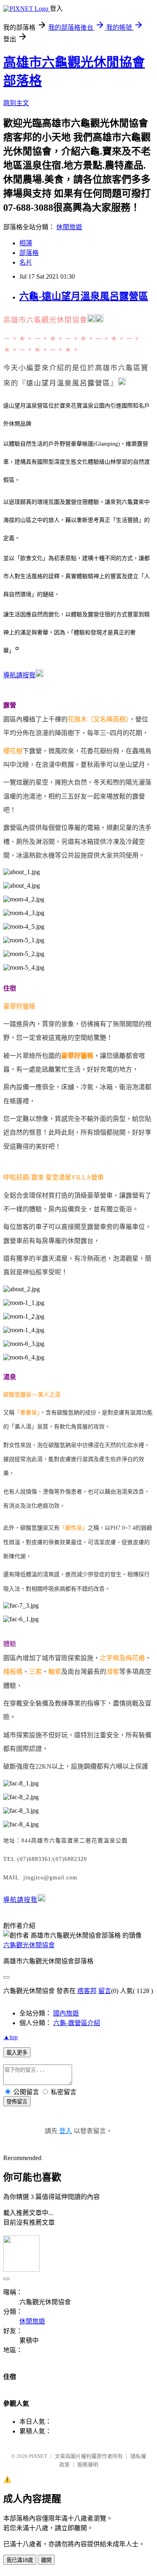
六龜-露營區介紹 (77, 2023)
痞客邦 (87, 1991)
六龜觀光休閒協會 (29, 1945)
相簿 (26, 243)
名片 (26, 262)
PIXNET (38, 2456)
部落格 (29, 253)
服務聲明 (88, 2465)
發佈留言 (17, 2102)
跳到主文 (16, 103)
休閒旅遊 (69, 227)
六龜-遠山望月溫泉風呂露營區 (84, 296)
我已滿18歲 (20, 2560)
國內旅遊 (66, 2013)
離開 (46, 2560)
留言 (105, 1991)
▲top (10, 2037)
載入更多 (17, 2053)
